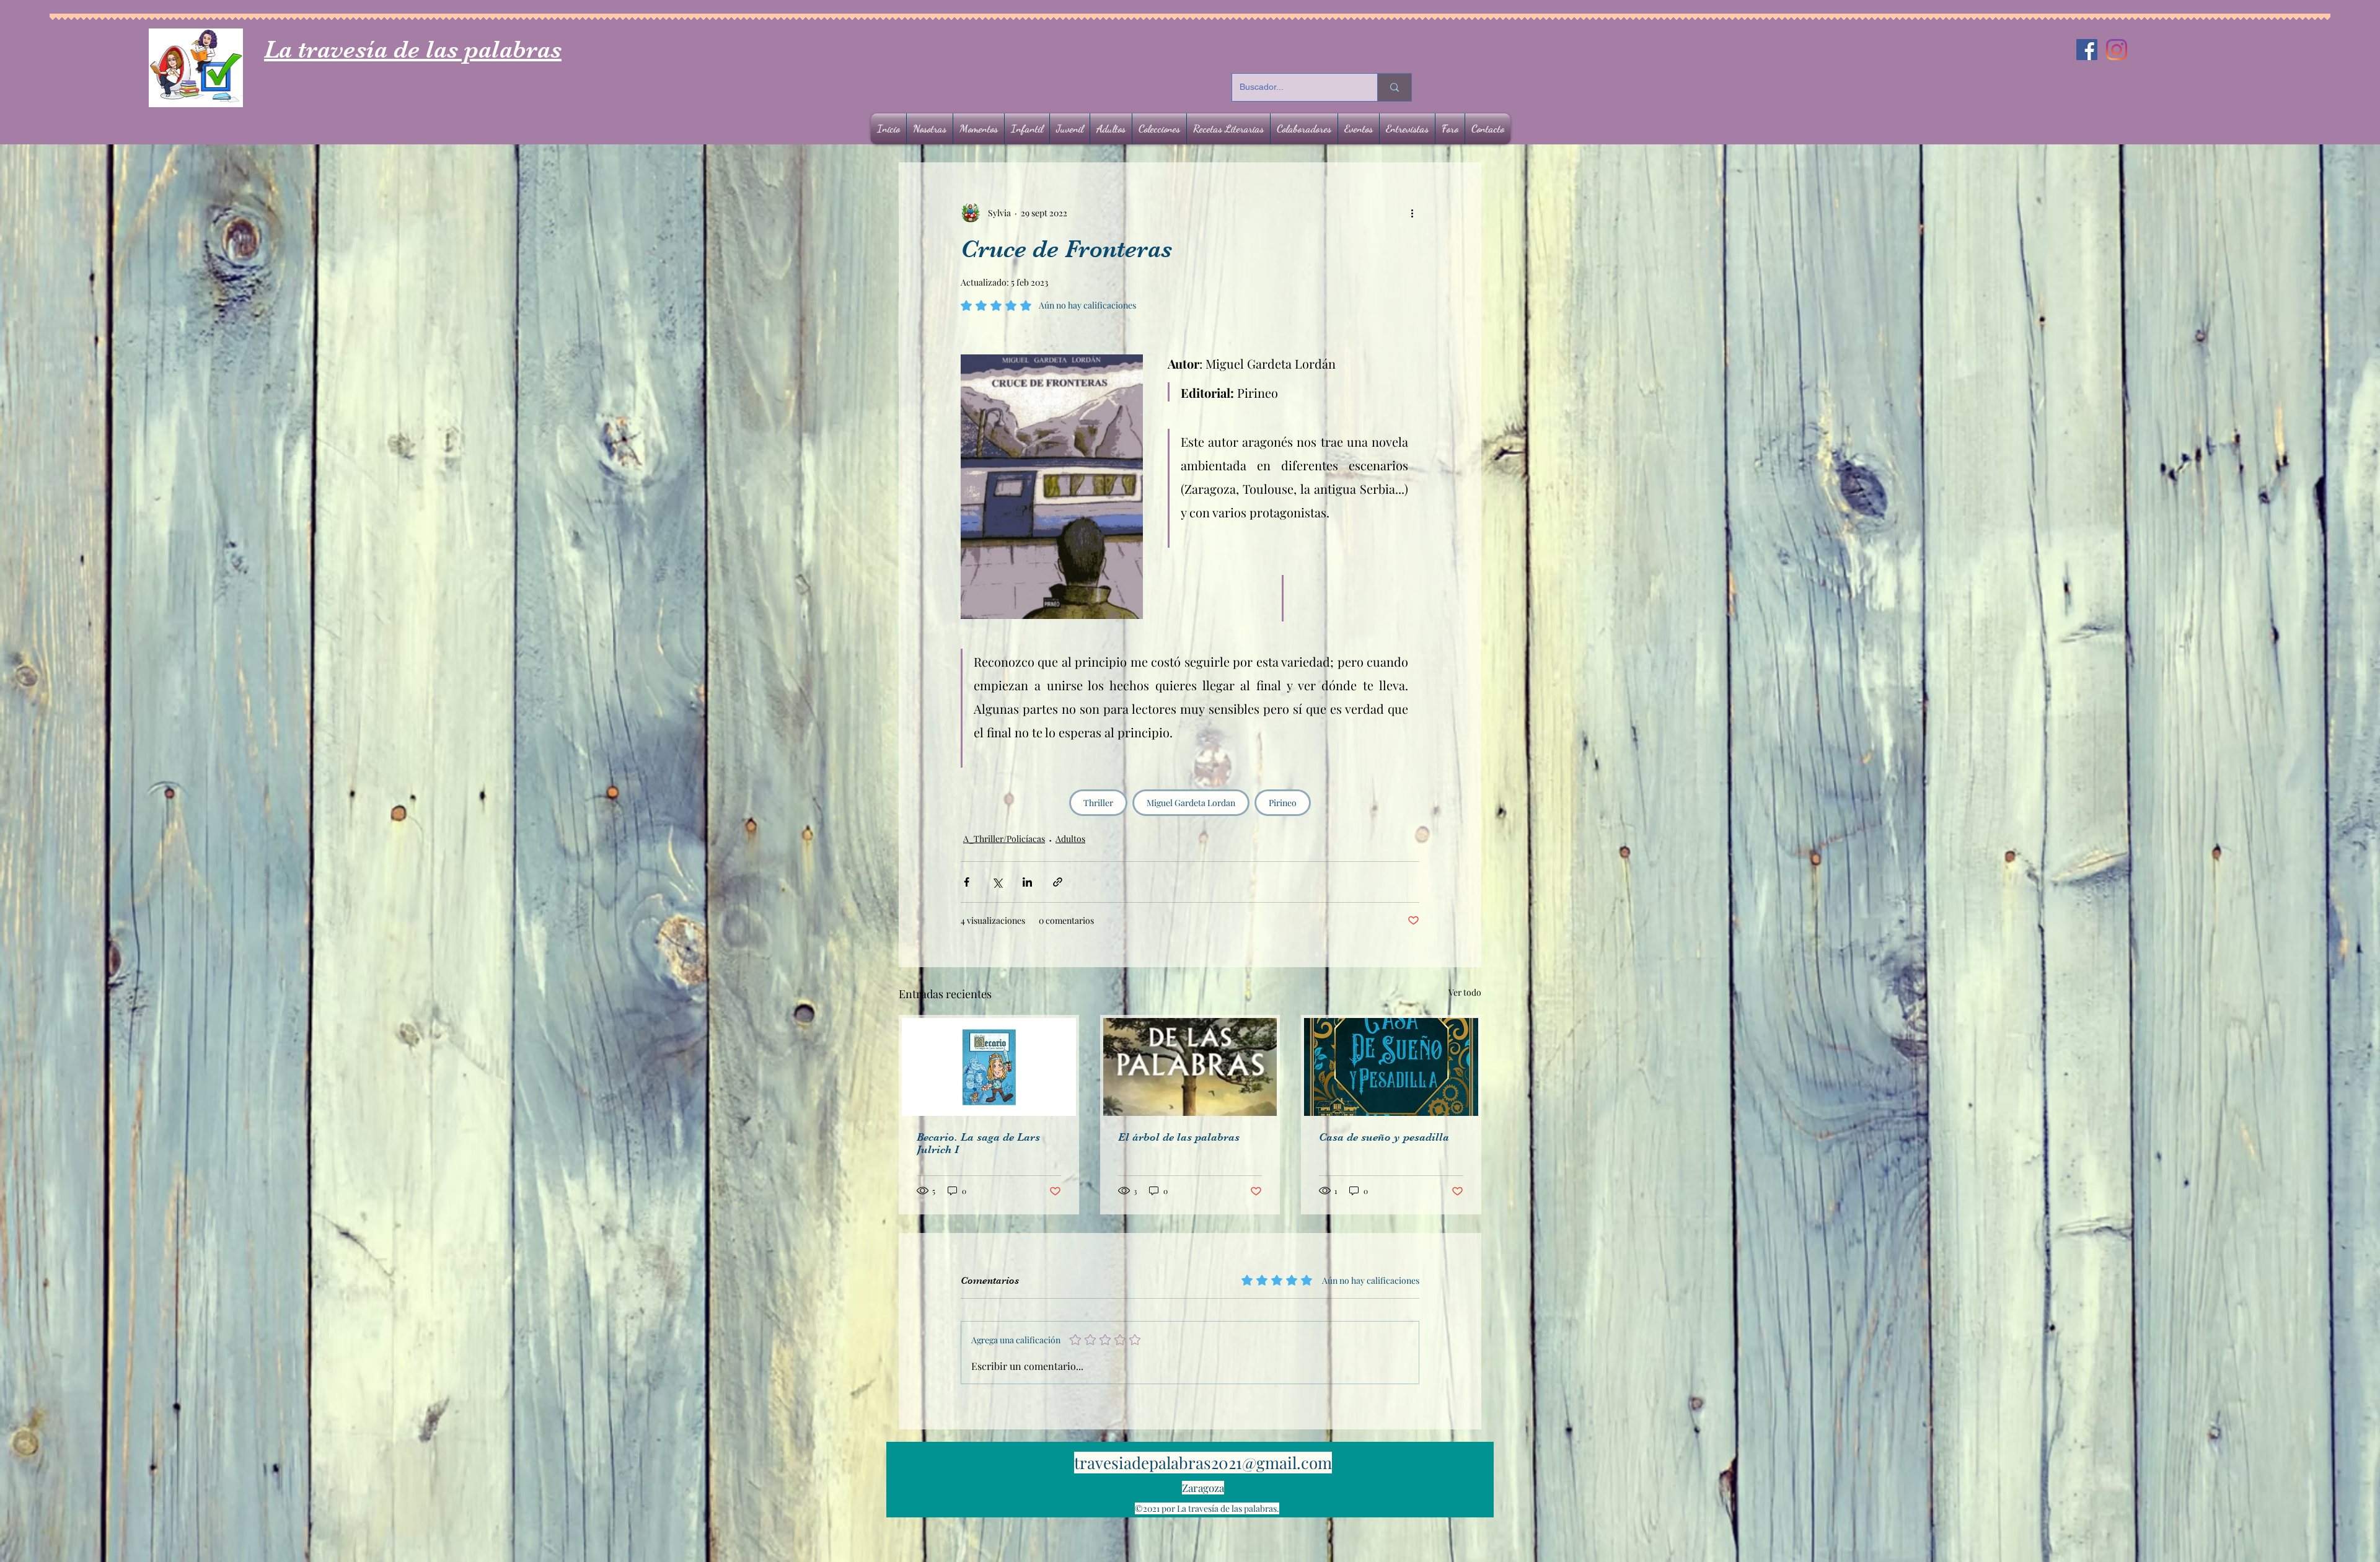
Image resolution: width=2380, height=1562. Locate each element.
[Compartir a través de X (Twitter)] (997, 882)
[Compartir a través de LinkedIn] (1027, 882)
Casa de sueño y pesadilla (1384, 1137)
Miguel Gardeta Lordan (1191, 803)
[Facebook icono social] (2087, 50)
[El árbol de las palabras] (1190, 1067)
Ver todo (1465, 992)
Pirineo (1283, 803)
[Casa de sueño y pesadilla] (1391, 1067)
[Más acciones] (1412, 213)
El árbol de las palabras (1179, 1137)
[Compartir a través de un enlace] (1058, 882)
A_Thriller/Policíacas (1004, 839)
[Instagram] (2117, 50)
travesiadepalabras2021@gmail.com (1203, 1463)
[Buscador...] (1394, 87)
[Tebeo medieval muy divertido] (989, 1067)
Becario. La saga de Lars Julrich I (978, 1143)
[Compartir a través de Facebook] (967, 882)
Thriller (1098, 803)
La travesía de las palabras (413, 50)
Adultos (1070, 839)
